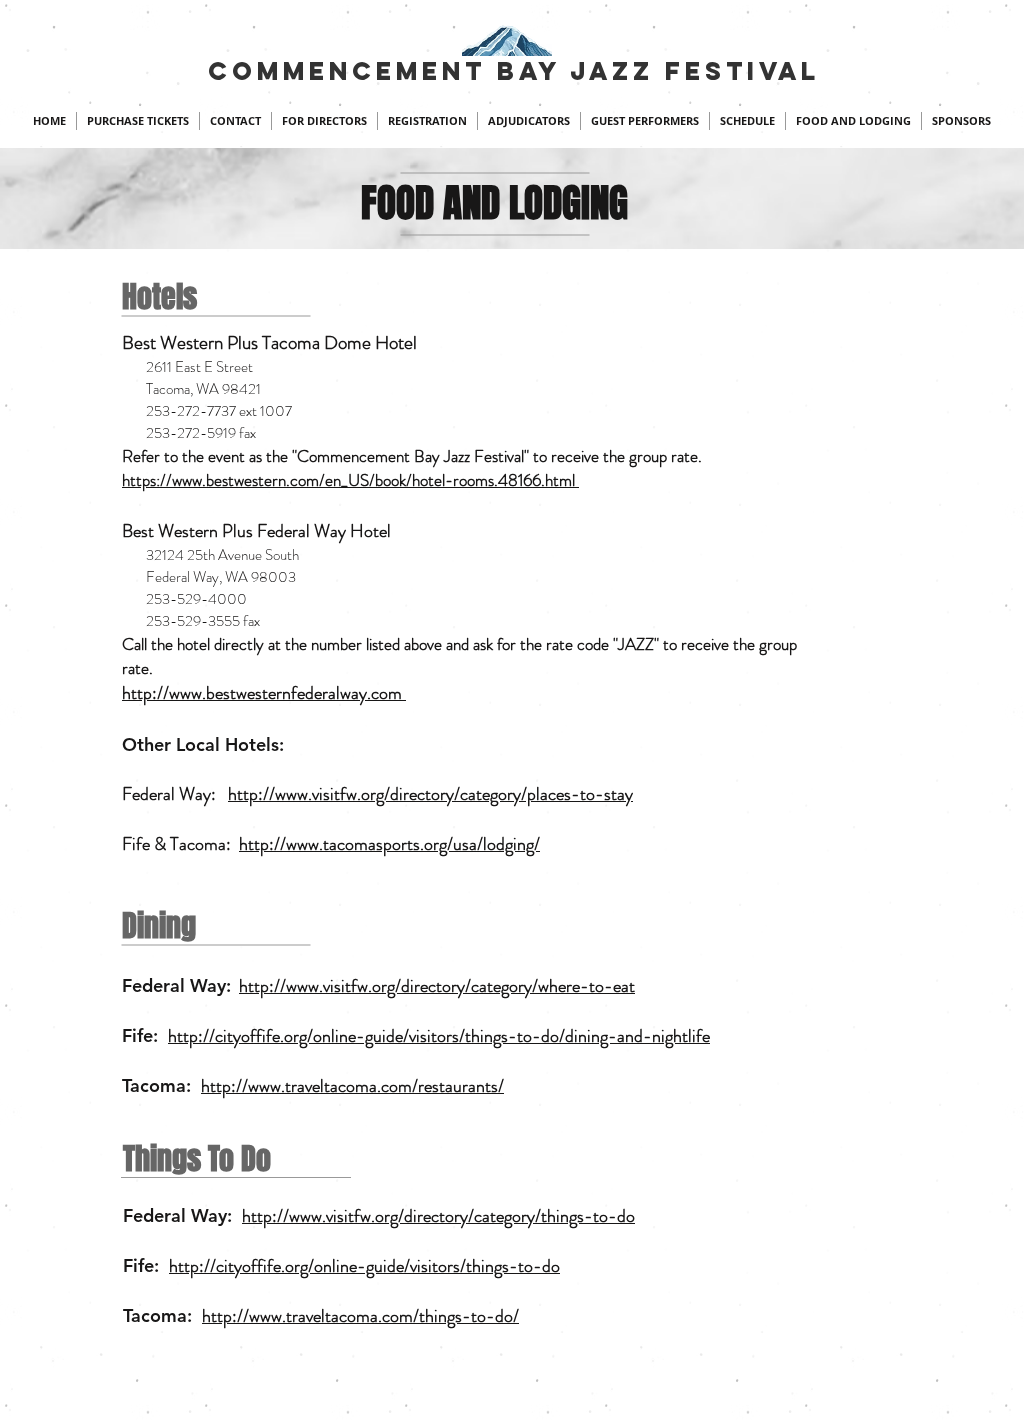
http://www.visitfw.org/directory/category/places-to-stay (430, 794)
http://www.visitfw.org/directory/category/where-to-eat (437, 986)
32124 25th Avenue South (210, 555)
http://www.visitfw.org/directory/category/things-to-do (438, 1216)
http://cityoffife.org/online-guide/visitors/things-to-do (364, 1266)
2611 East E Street (187, 367)
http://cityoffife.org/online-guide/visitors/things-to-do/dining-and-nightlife (439, 1036)
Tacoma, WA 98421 (191, 389)
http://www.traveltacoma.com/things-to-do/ (360, 1316)
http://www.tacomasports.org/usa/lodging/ (389, 844)
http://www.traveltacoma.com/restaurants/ (352, 1086)
